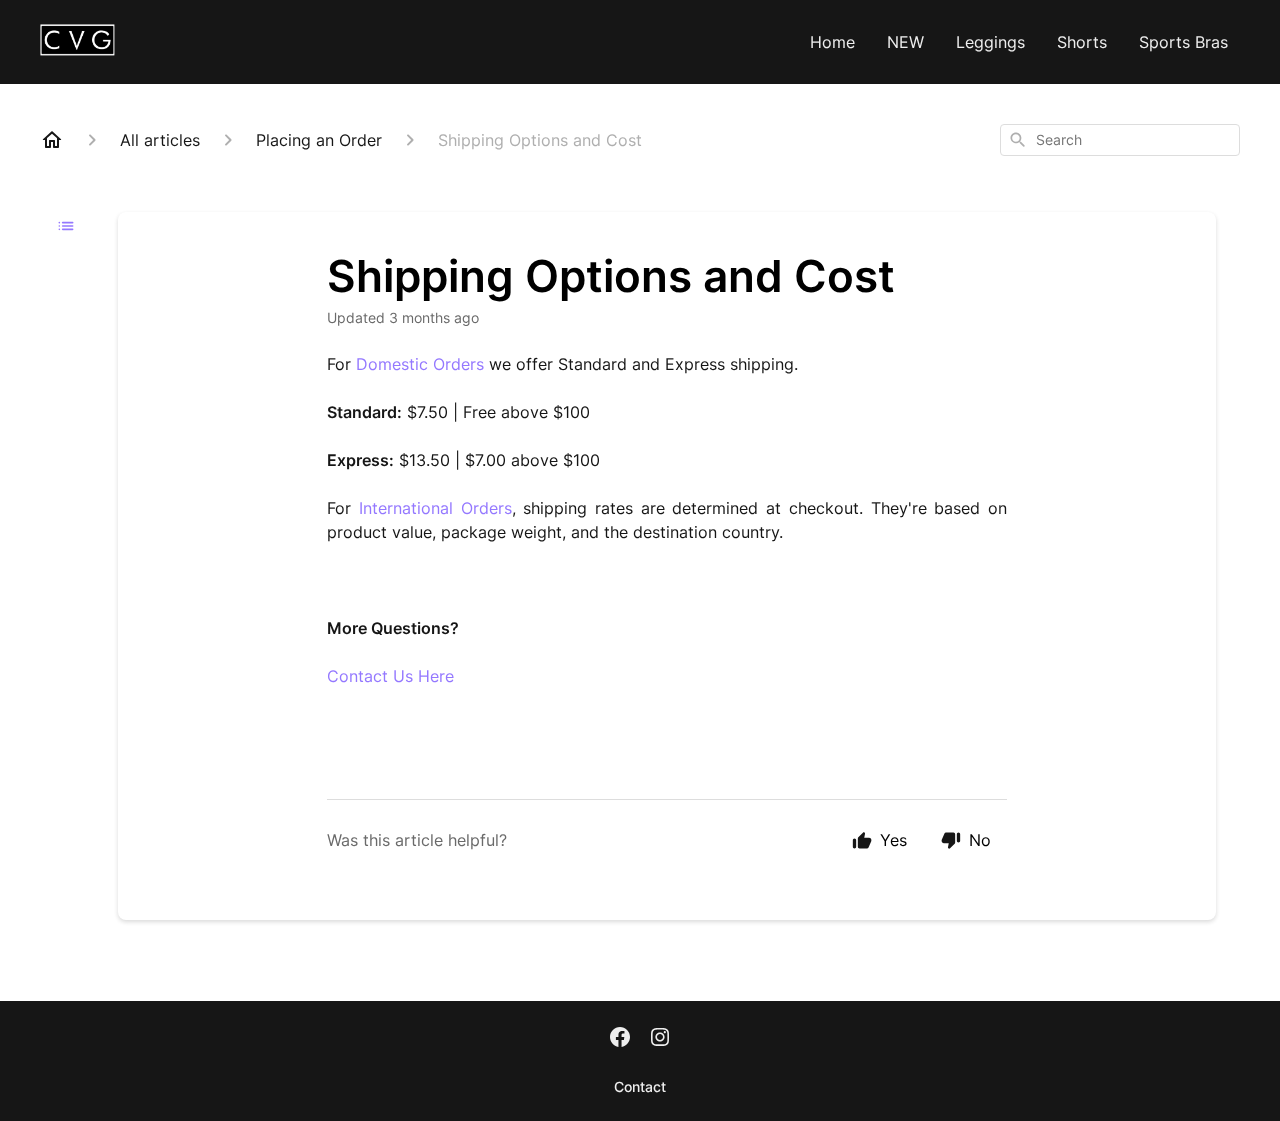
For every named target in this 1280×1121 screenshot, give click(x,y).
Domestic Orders (420, 364)
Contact (640, 1086)
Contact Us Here (390, 676)
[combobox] (1120, 140)
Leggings (990, 42)
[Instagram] (660, 1039)
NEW (905, 42)
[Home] (52, 140)
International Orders (435, 508)
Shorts (1082, 42)
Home (832, 42)
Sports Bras (1183, 42)
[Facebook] (620, 1039)
